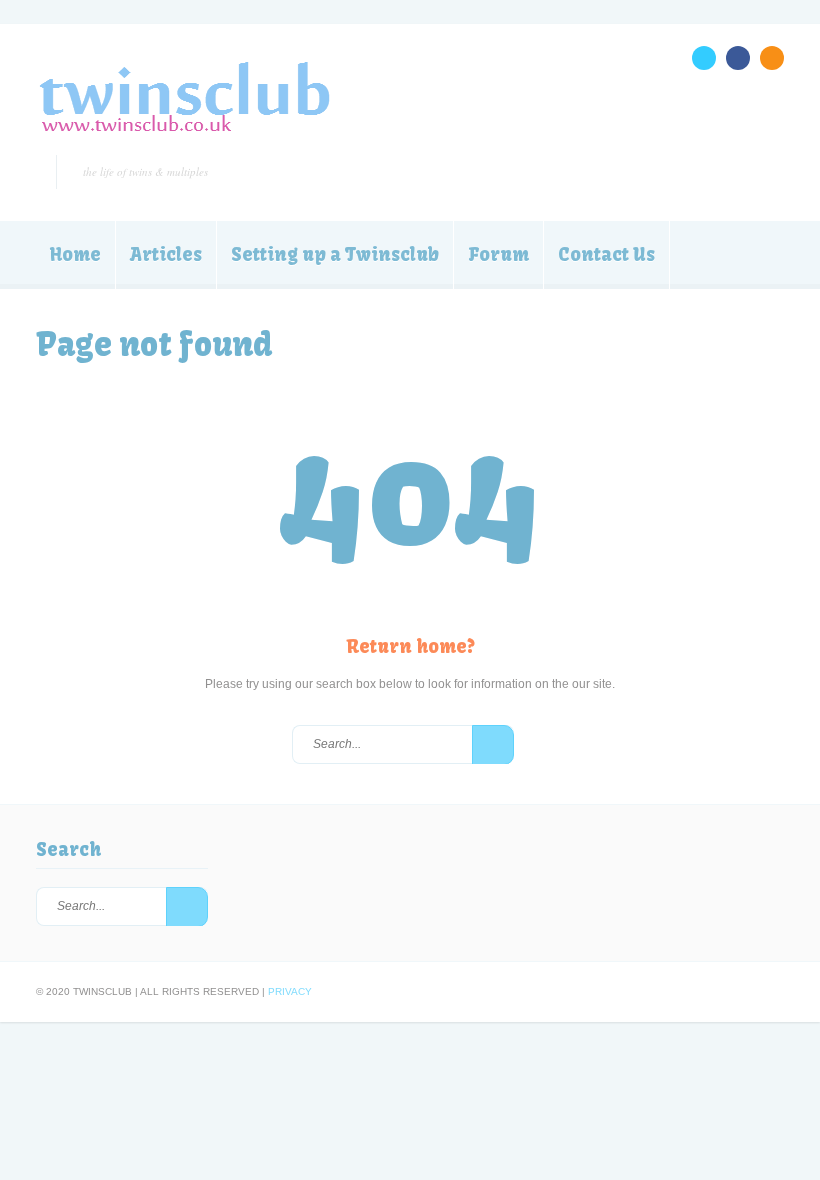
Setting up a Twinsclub (335, 254)
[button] (493, 745)
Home (75, 254)
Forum (498, 254)
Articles (166, 254)
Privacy (290, 991)
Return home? (410, 646)
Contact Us (606, 254)
